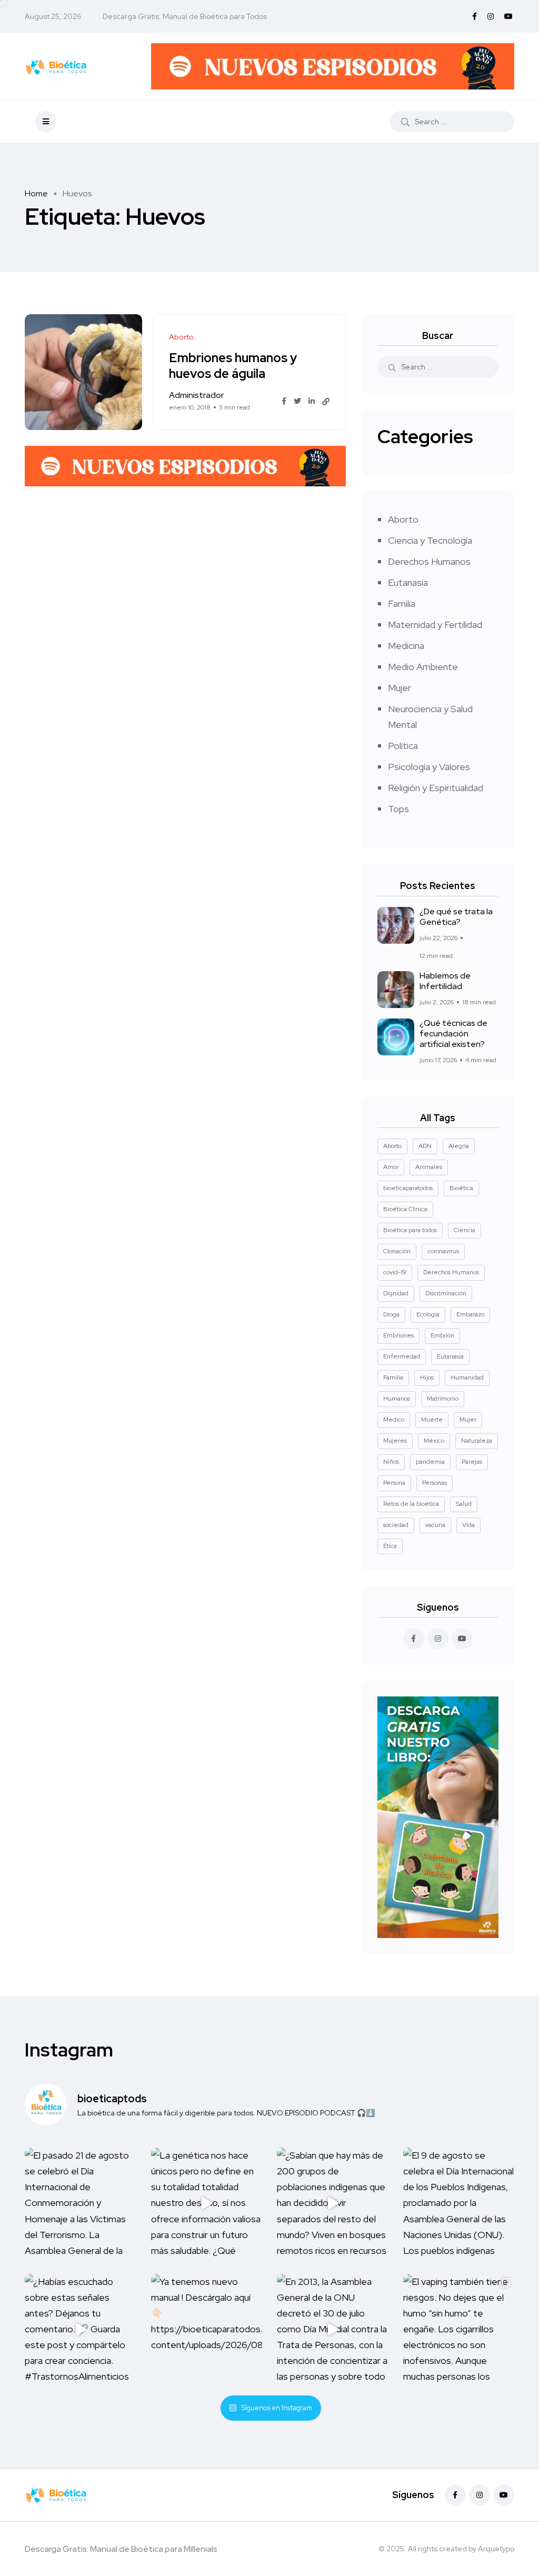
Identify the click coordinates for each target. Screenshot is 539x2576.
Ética (390, 1546)
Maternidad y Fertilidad (435, 625)
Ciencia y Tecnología (430, 540)
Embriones (398, 1335)
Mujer (400, 688)
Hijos (427, 1377)
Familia (402, 603)
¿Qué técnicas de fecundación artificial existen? (453, 1034)
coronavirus (443, 1251)
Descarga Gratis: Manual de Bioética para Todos (185, 16)
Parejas (472, 1462)
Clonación (397, 1251)
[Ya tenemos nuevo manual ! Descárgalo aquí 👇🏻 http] (207, 2330)
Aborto (403, 519)
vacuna (435, 1525)
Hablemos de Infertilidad (445, 981)
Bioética (461, 1188)
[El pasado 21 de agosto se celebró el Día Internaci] (81, 2203)
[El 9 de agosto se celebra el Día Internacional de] (459, 2203)
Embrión (442, 1335)
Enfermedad (402, 1356)
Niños (391, 1462)
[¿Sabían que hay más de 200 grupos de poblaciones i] (333, 2203)
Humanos (397, 1399)
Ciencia (465, 1230)
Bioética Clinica (405, 1209)
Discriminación (446, 1293)
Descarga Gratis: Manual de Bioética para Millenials (121, 2549)
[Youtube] (504, 2495)
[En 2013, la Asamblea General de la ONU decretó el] (333, 2330)
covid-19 (395, 1272)
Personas (435, 1483)
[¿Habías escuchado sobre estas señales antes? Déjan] (81, 2330)
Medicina (406, 646)
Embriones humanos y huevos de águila (233, 366)
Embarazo (470, 1314)
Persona (394, 1483)
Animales (429, 1167)
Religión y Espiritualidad (436, 788)
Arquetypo (496, 2549)
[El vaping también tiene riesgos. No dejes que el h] (459, 2330)
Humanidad (467, 1377)
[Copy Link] (326, 402)
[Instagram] (480, 2495)
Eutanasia (408, 582)
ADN (425, 1146)
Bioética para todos (410, 1230)
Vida (468, 1525)
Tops (398, 809)
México (434, 1441)
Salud (464, 1504)
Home (36, 193)
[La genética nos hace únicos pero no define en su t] (207, 2203)
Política (403, 746)
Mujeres (395, 1441)
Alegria (459, 1146)
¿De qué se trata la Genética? (456, 917)
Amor (391, 1167)
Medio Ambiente (423, 667)
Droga (391, 1314)
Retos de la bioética (411, 1504)
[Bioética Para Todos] (56, 66)
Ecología (428, 1314)
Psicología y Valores (429, 767)
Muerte (432, 1420)
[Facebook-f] (455, 2495)
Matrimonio (443, 1399)
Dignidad (396, 1293)
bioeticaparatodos (408, 1188)
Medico (394, 1420)
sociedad (396, 1525)
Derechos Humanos (429, 561)
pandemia (430, 1462)
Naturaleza (477, 1441)
